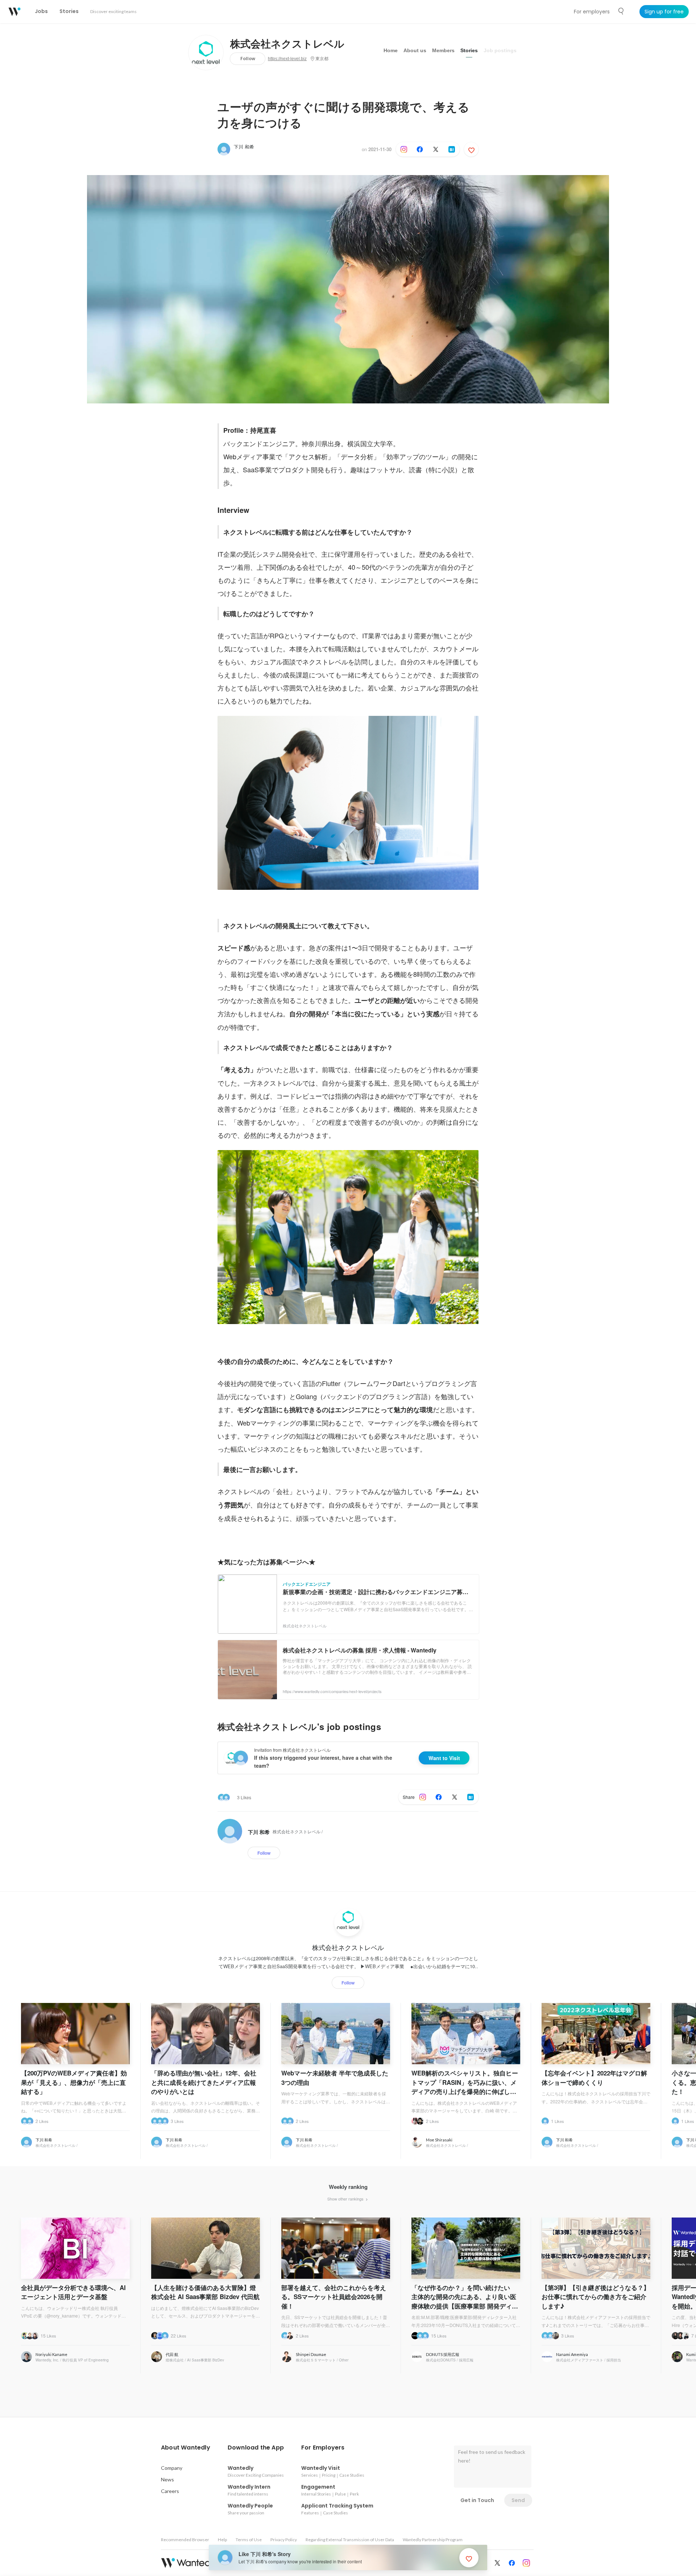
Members (443, 50)
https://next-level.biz (287, 59)
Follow (248, 59)
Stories (469, 50)
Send (518, 2500)
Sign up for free (664, 12)
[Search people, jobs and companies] (621, 11)
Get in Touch (477, 2500)
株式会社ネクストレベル (287, 44)
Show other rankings (346, 2199)
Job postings (500, 50)
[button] (186, 2448)
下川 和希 (244, 147)
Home (391, 50)
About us (415, 50)
